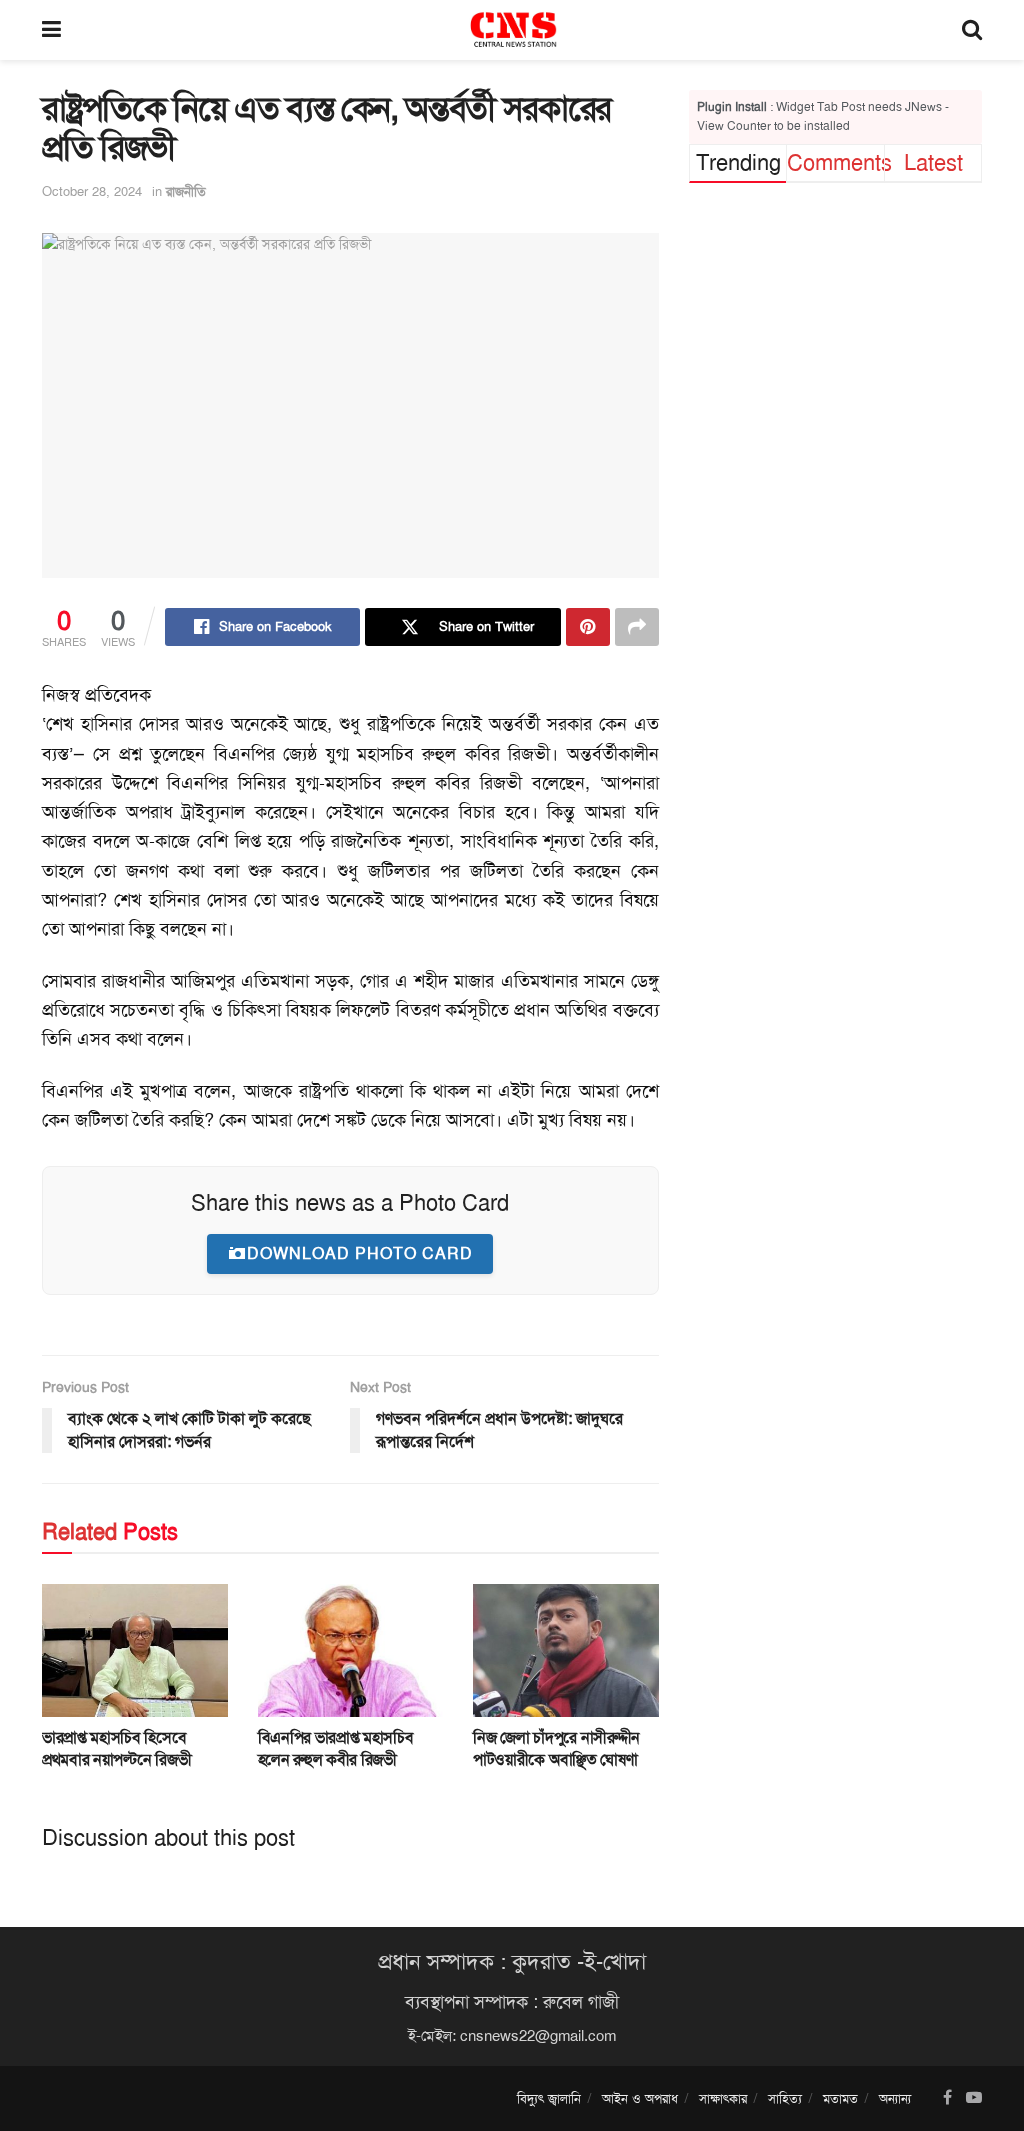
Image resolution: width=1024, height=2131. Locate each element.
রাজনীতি (186, 191)
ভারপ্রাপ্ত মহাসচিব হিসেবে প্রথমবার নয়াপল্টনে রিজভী (116, 1748)
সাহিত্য (785, 2098)
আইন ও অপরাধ (640, 2098)
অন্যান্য (895, 2098)
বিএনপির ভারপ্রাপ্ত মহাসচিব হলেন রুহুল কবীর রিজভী (336, 1748)
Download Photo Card (360, 1253)
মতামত (840, 2098)
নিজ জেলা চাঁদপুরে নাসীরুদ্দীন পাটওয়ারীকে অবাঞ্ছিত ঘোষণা (556, 1748)
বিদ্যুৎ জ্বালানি (549, 2098)
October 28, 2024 (92, 191)
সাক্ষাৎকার (723, 2098)
